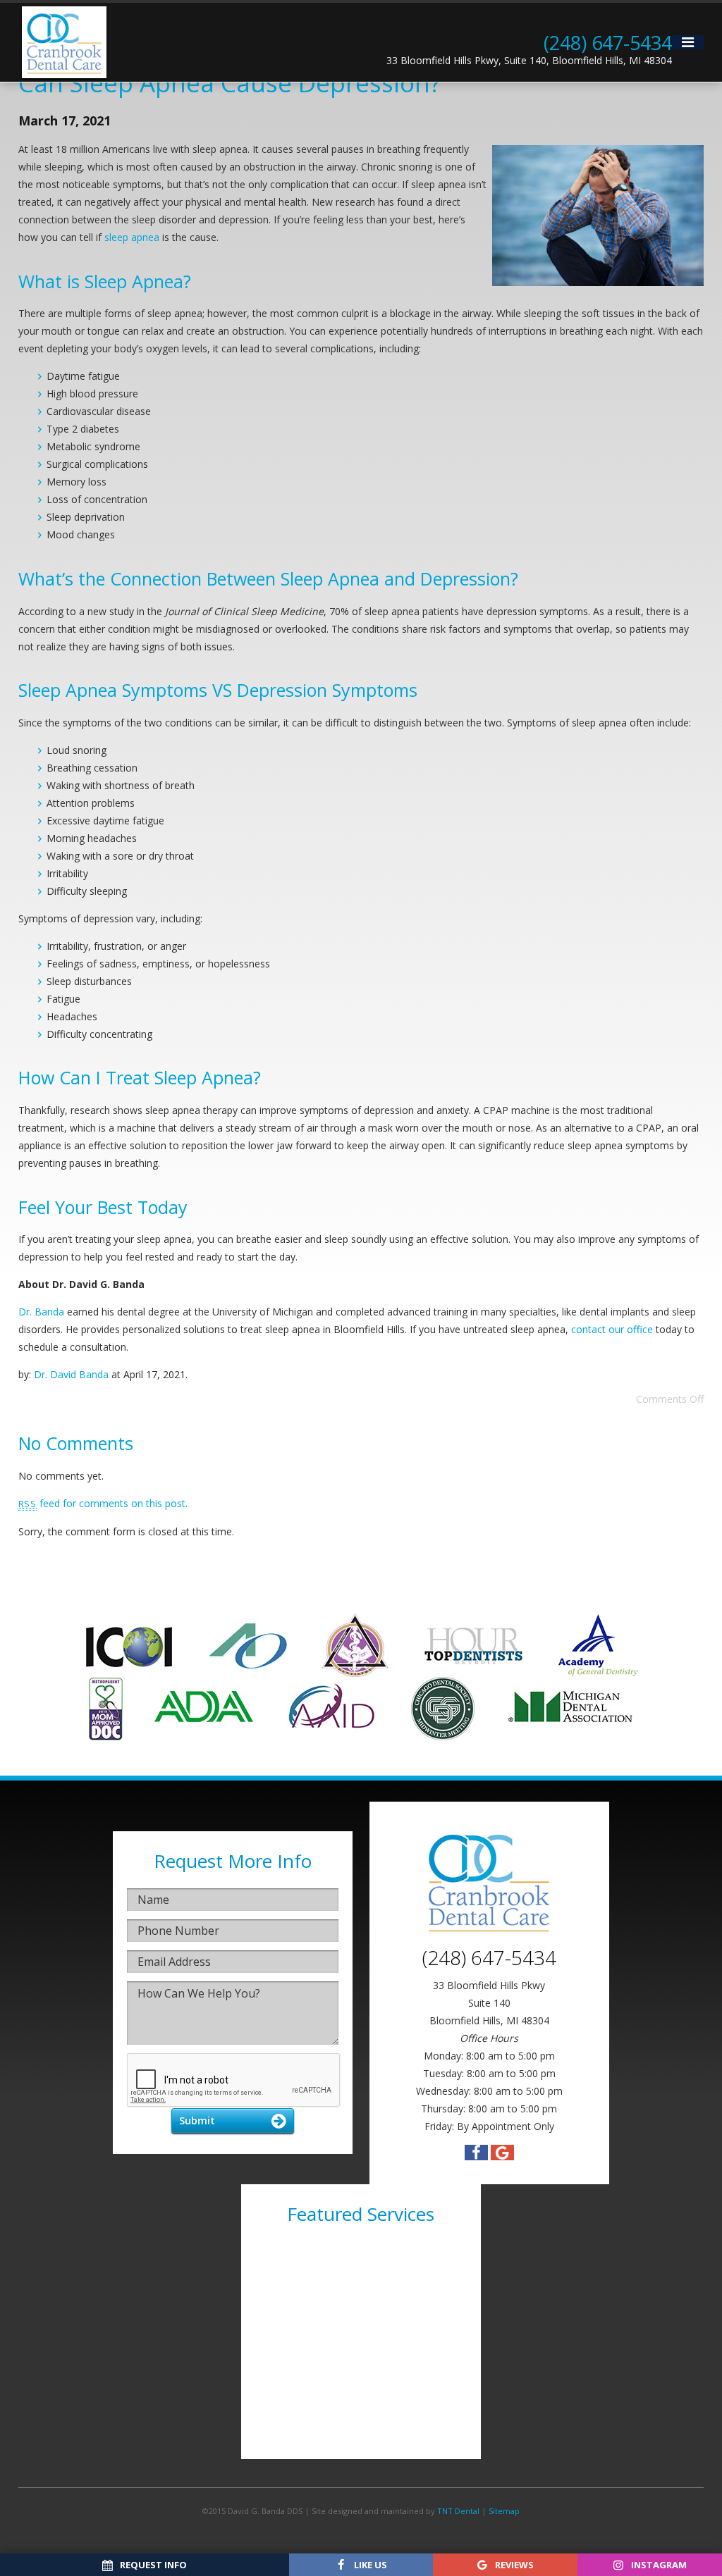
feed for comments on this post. (103, 1503)
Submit (197, 2120)
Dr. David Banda (71, 1374)
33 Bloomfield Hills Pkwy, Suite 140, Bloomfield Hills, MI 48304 (529, 60)
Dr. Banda (41, 1312)
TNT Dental (458, 2511)
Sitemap (504, 2511)
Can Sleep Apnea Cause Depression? (230, 83)
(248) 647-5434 (608, 43)
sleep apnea (132, 237)
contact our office (612, 1329)
